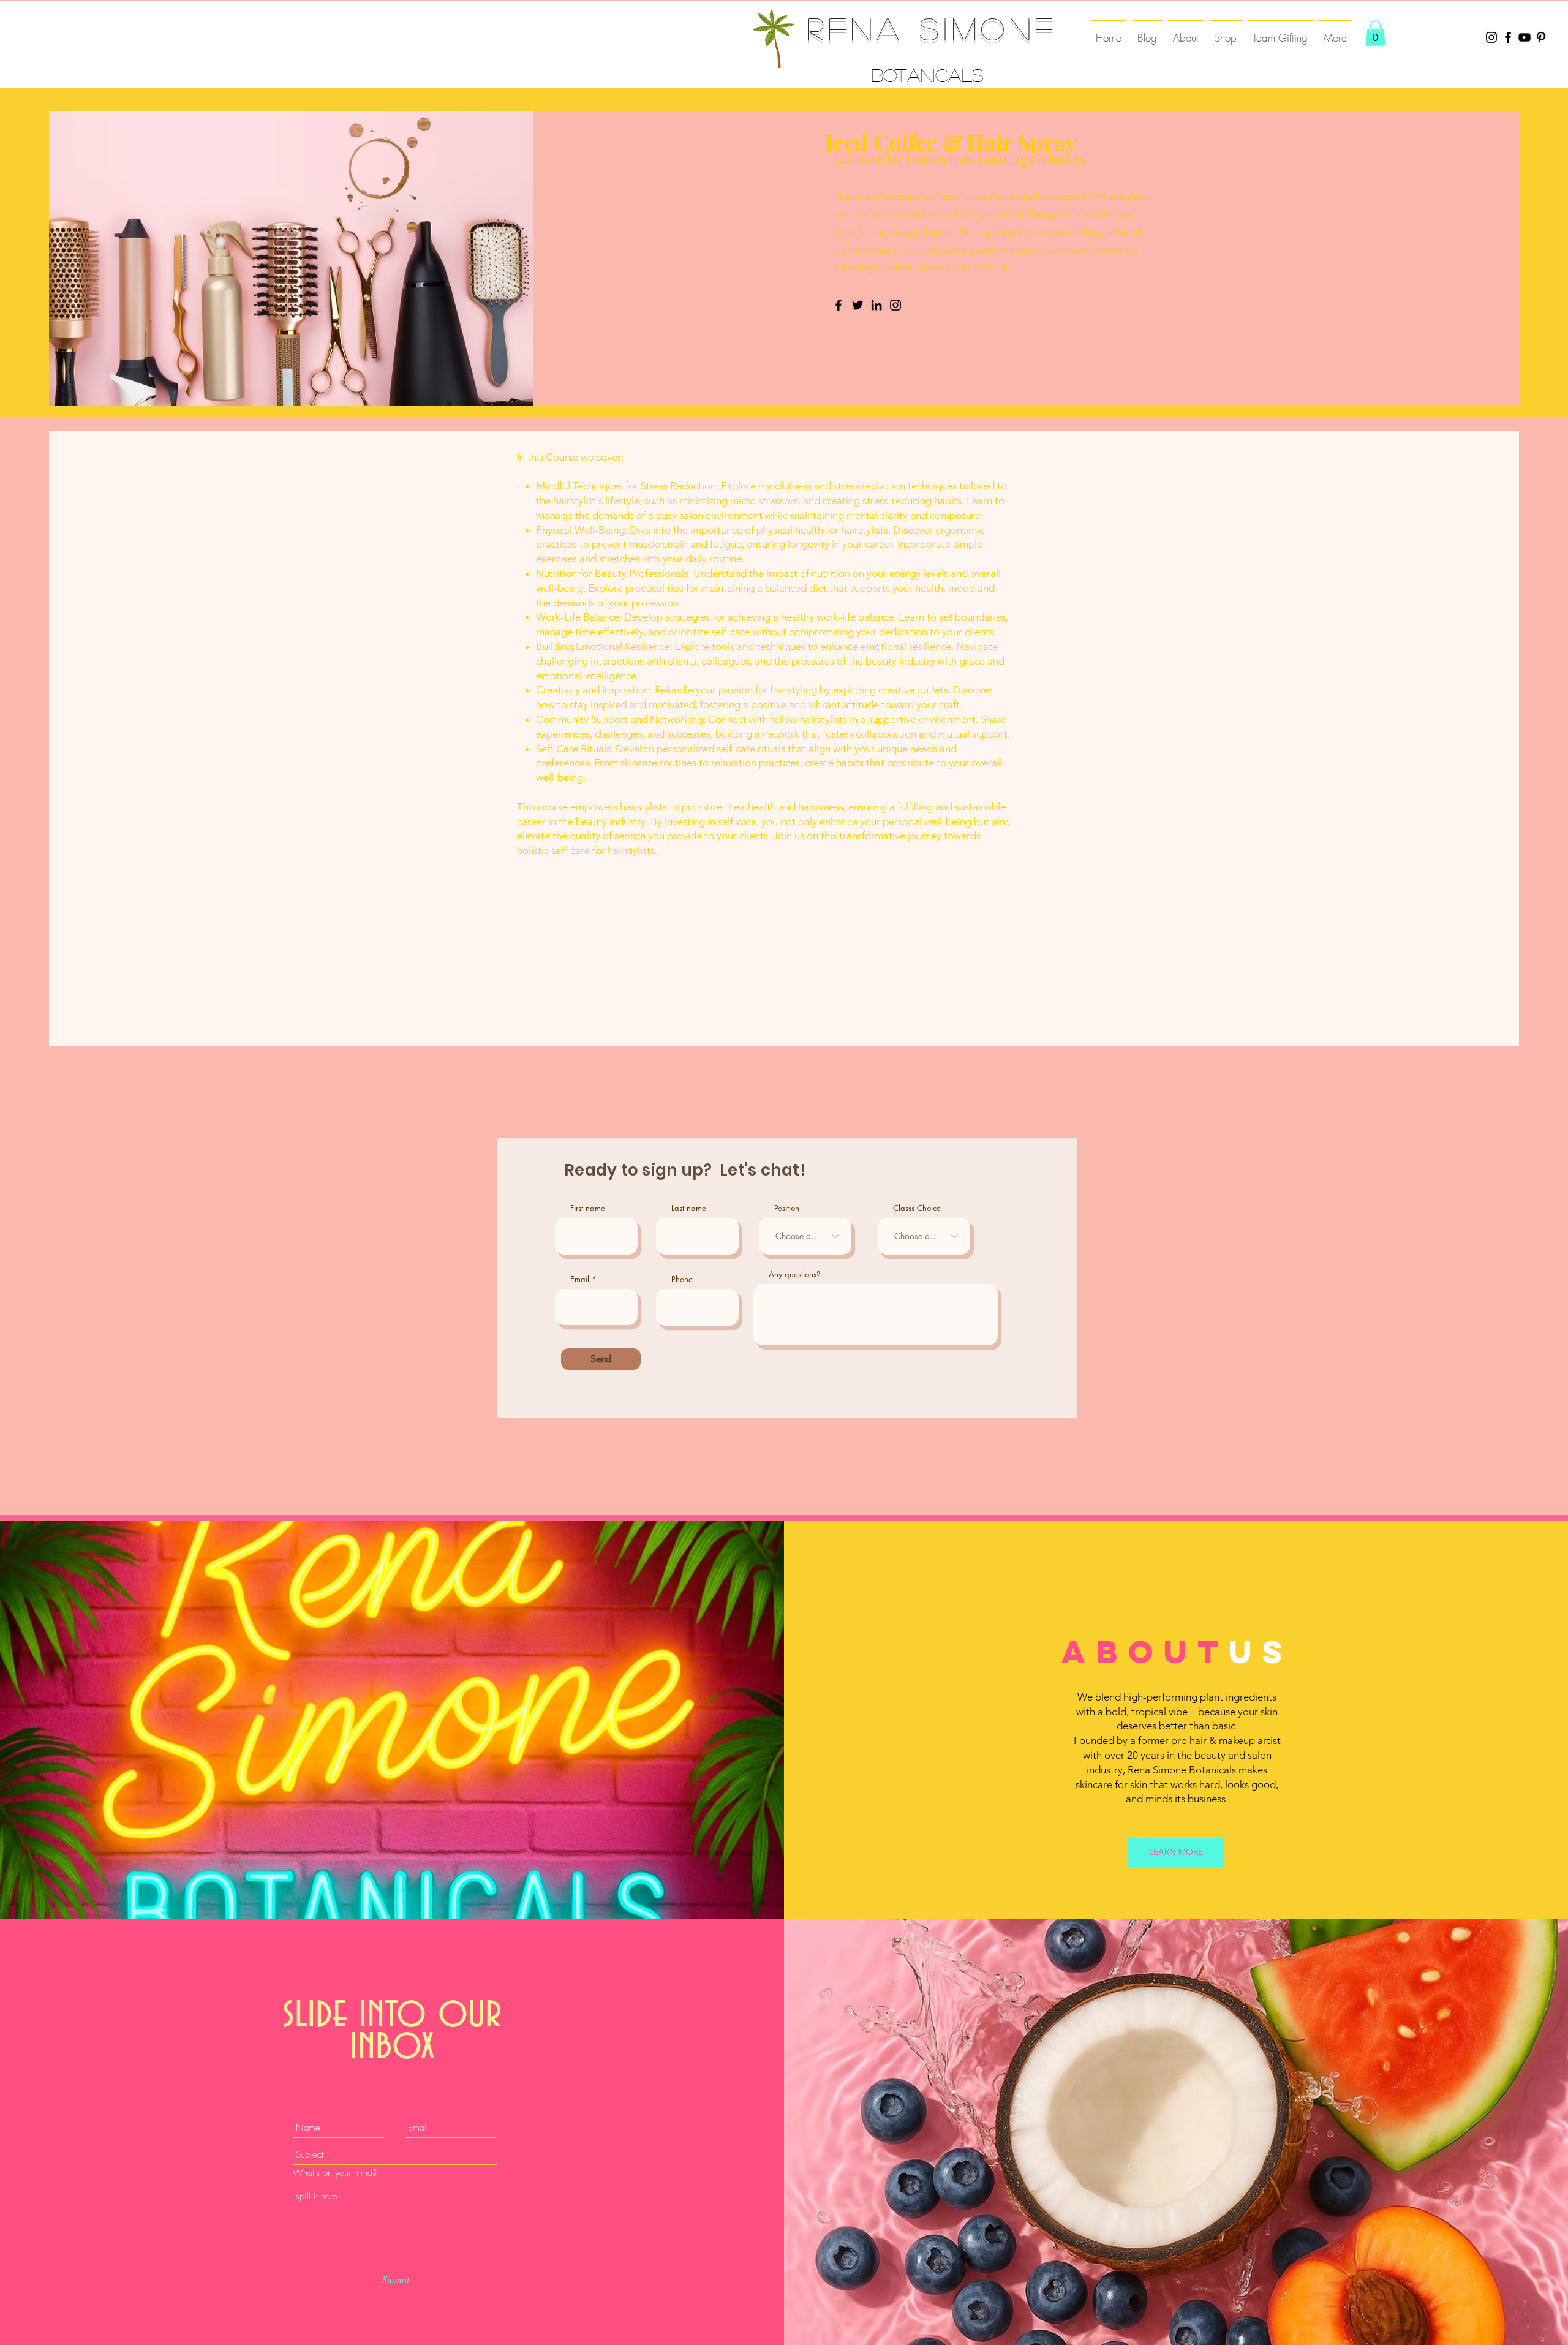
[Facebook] (1508, 37)
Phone (682, 1279)
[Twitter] (858, 305)
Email (580, 1279)
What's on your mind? (335, 2173)
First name (588, 1208)
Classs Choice (917, 1208)
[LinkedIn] (876, 305)
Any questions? (794, 1274)
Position (787, 1208)
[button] (1375, 33)
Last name (689, 1208)
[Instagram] (1491, 37)
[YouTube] (1525, 37)
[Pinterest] (1541, 37)
